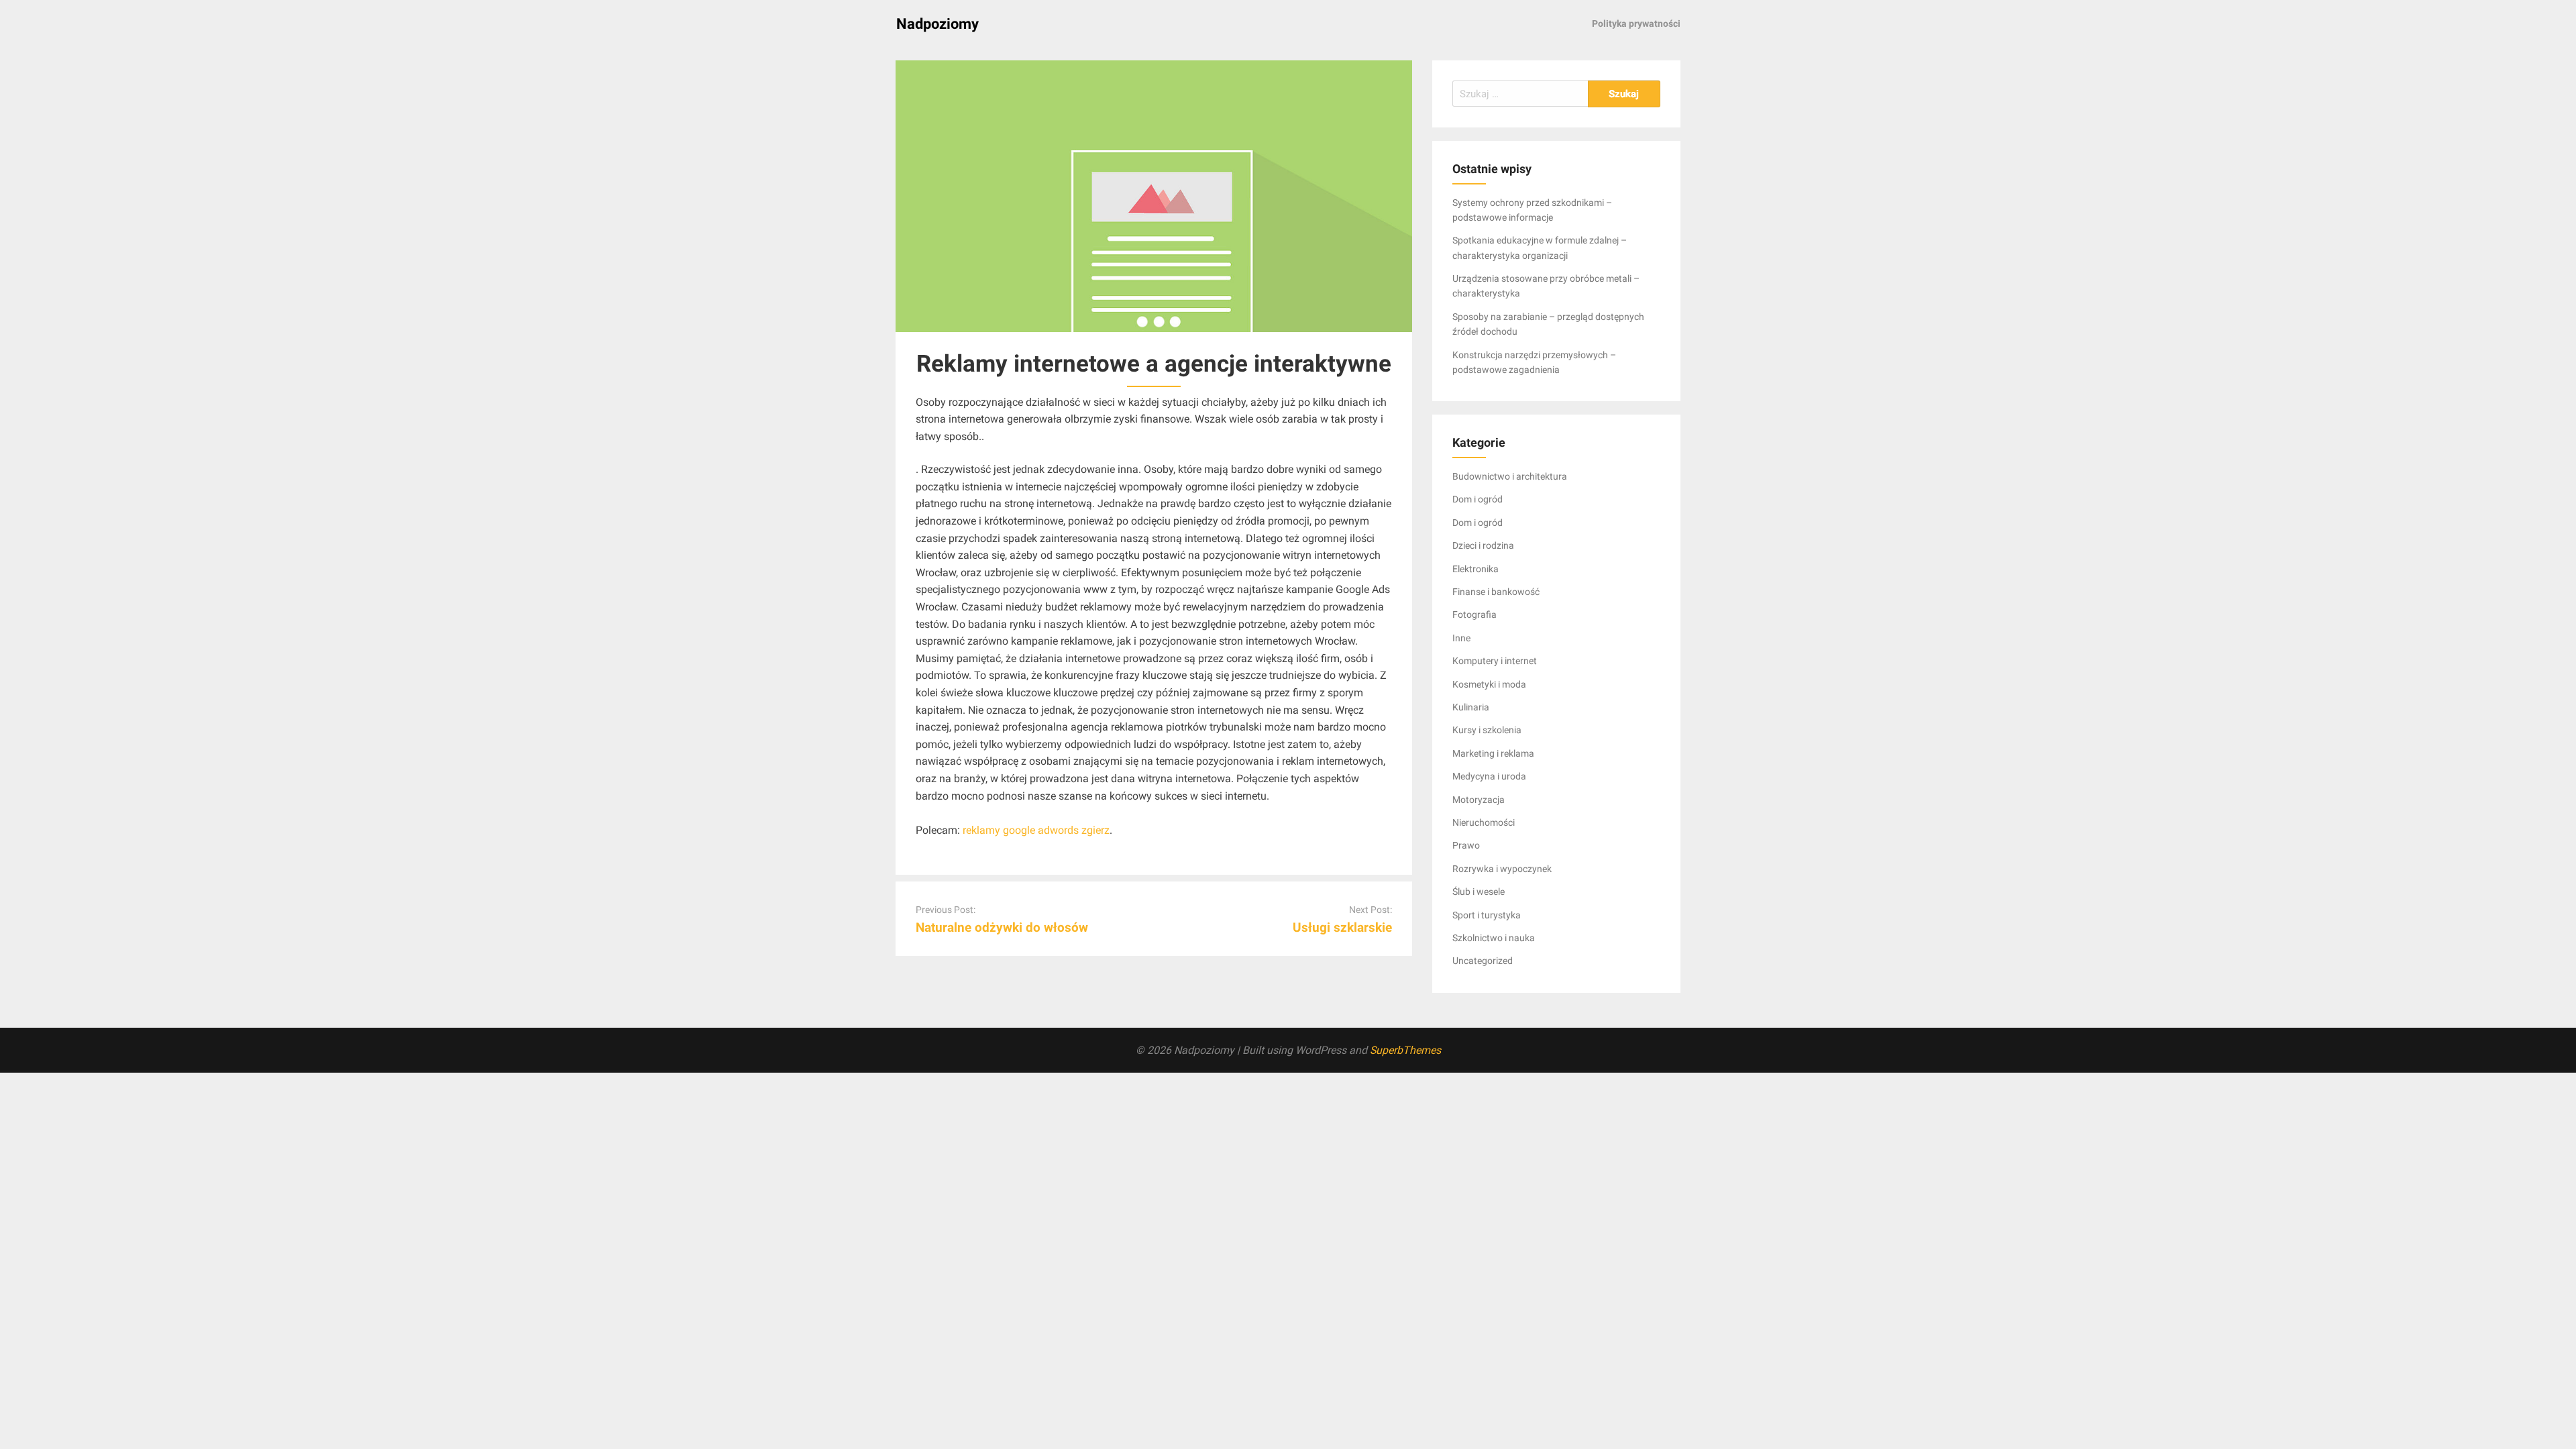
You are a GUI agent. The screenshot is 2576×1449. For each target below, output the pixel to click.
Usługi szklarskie (1342, 927)
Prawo (1466, 845)
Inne (1461, 638)
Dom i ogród (1478, 499)
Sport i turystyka (1487, 915)
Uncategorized (1483, 961)
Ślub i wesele (1479, 892)
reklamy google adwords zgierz (1036, 830)
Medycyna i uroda (1489, 776)
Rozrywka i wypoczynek (1502, 869)
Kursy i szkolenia (1487, 730)
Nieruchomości (1484, 822)
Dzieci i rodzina (1483, 545)
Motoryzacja (1479, 800)
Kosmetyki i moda (1489, 684)
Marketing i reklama (1493, 753)
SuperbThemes (1405, 1050)
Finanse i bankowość (1496, 592)
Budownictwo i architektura (1510, 476)
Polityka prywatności (1636, 23)
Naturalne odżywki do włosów (1002, 927)
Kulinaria (1471, 707)
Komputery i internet (1495, 661)
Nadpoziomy (937, 24)
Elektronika (1475, 569)
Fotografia (1474, 614)
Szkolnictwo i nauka (1494, 938)
